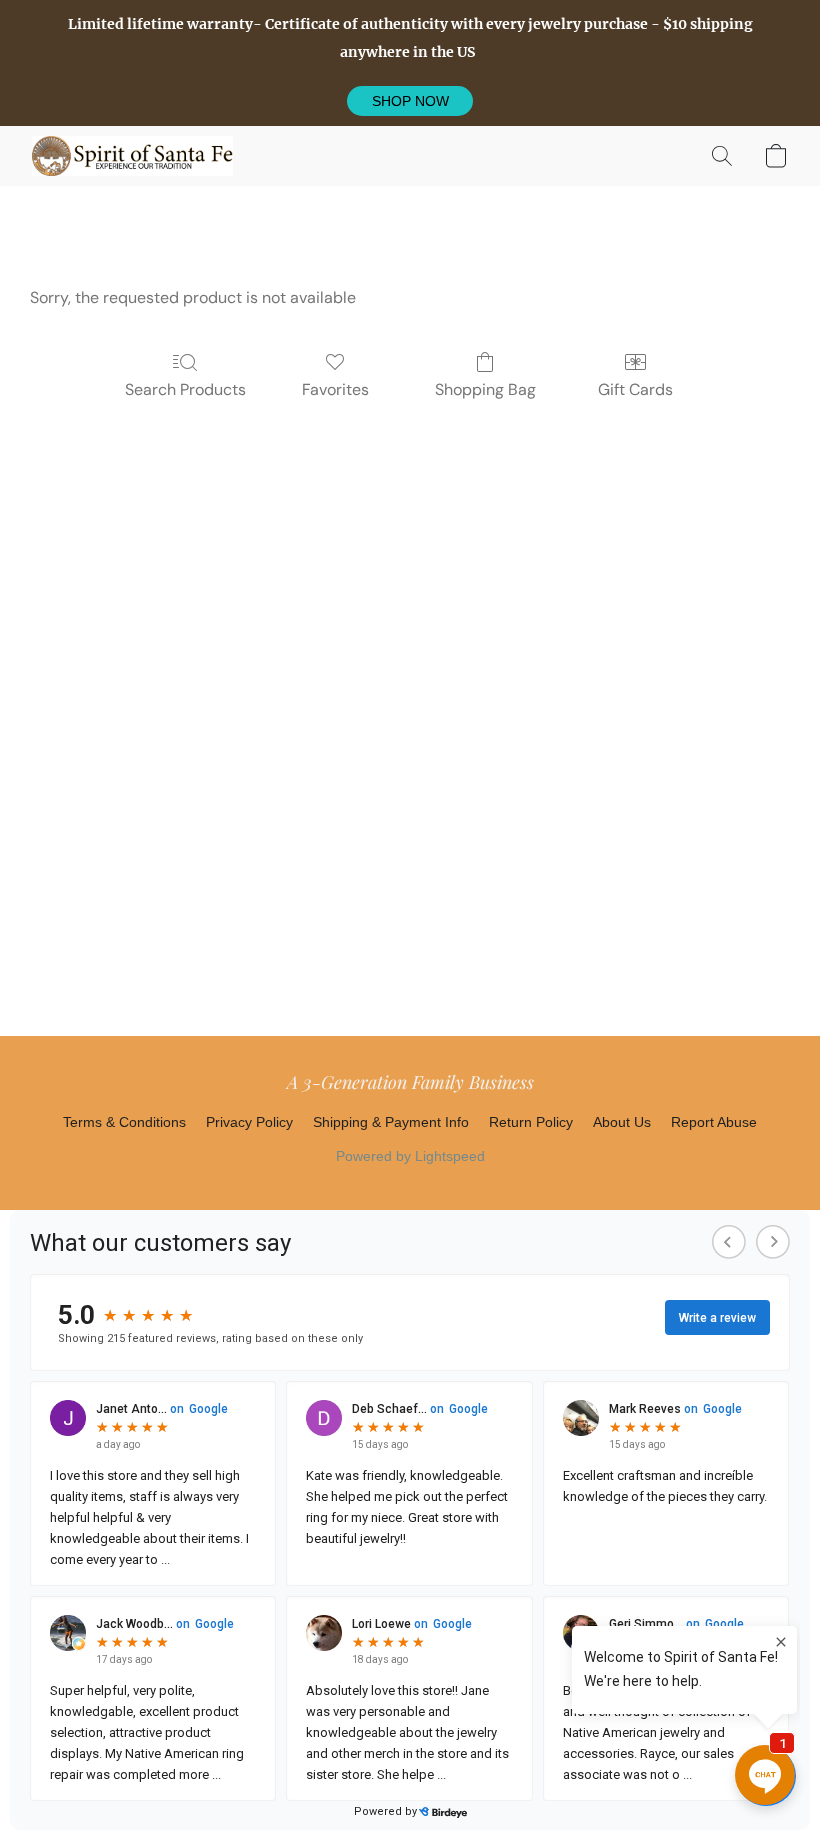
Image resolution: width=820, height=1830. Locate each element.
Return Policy (531, 1122)
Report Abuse (714, 1122)
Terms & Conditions (124, 1122)
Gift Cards (635, 389)
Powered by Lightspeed (410, 1156)
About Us (622, 1122)
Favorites (335, 389)
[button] (410, 101)
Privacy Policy (249, 1122)
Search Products (185, 389)
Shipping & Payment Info (391, 1122)
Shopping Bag (485, 389)
